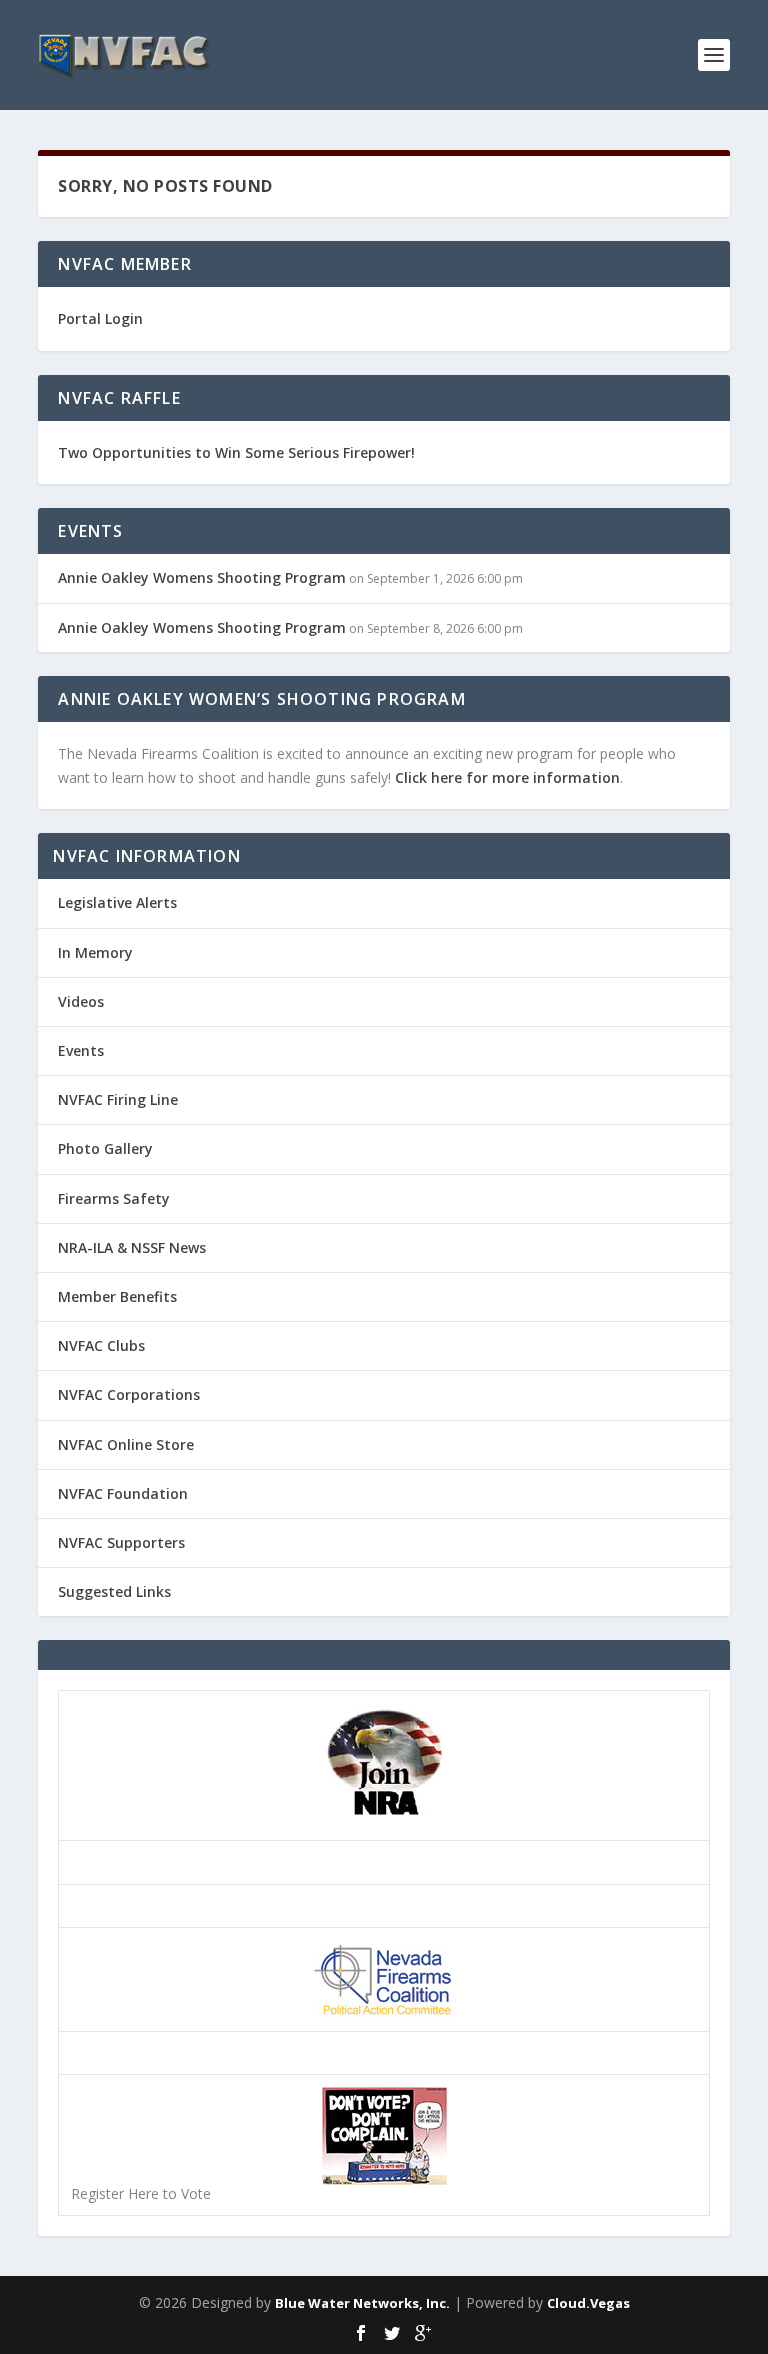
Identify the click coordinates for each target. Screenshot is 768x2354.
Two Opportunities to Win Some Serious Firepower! (236, 452)
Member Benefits (117, 1296)
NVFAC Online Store (126, 1444)
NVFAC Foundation (123, 1493)
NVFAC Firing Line (118, 1099)
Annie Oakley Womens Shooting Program (202, 577)
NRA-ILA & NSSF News (132, 1247)
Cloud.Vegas (588, 2303)
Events (81, 1050)
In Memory (95, 952)
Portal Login (100, 318)
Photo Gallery (105, 1148)
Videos (81, 1001)
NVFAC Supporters (121, 1542)
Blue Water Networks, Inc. (362, 2303)
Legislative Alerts (117, 902)
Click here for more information (507, 777)
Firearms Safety (114, 1198)
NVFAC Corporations (129, 1394)
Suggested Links (114, 1591)
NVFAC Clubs (101, 1345)
